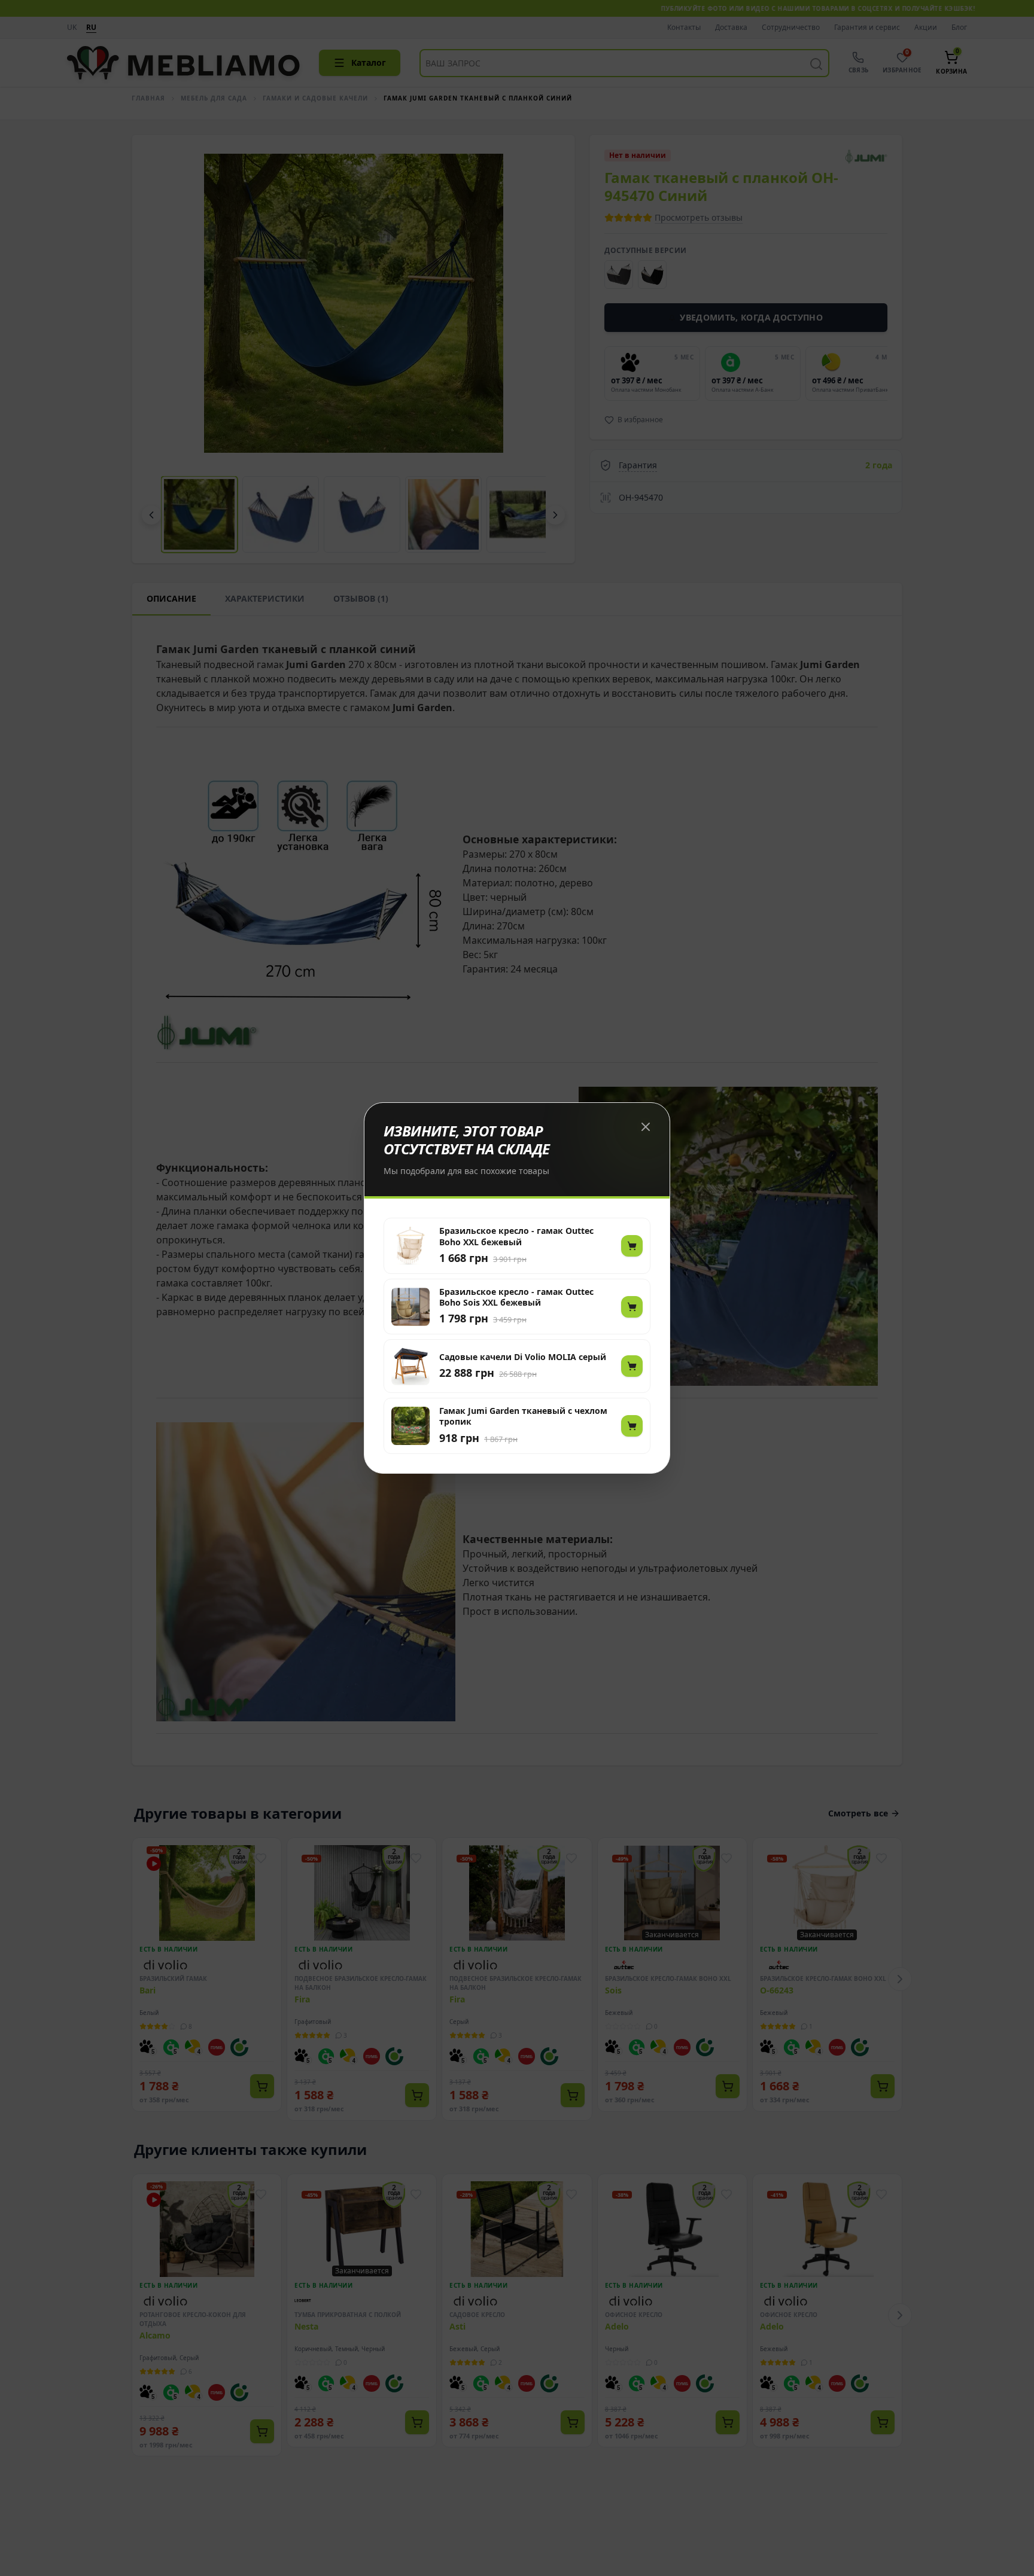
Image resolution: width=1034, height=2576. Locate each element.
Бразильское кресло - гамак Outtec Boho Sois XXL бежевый (516, 1297)
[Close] (646, 1127)
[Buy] (632, 1246)
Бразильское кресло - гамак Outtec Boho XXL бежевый (516, 1236)
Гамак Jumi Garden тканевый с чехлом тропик (523, 1416)
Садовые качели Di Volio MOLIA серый (523, 1357)
